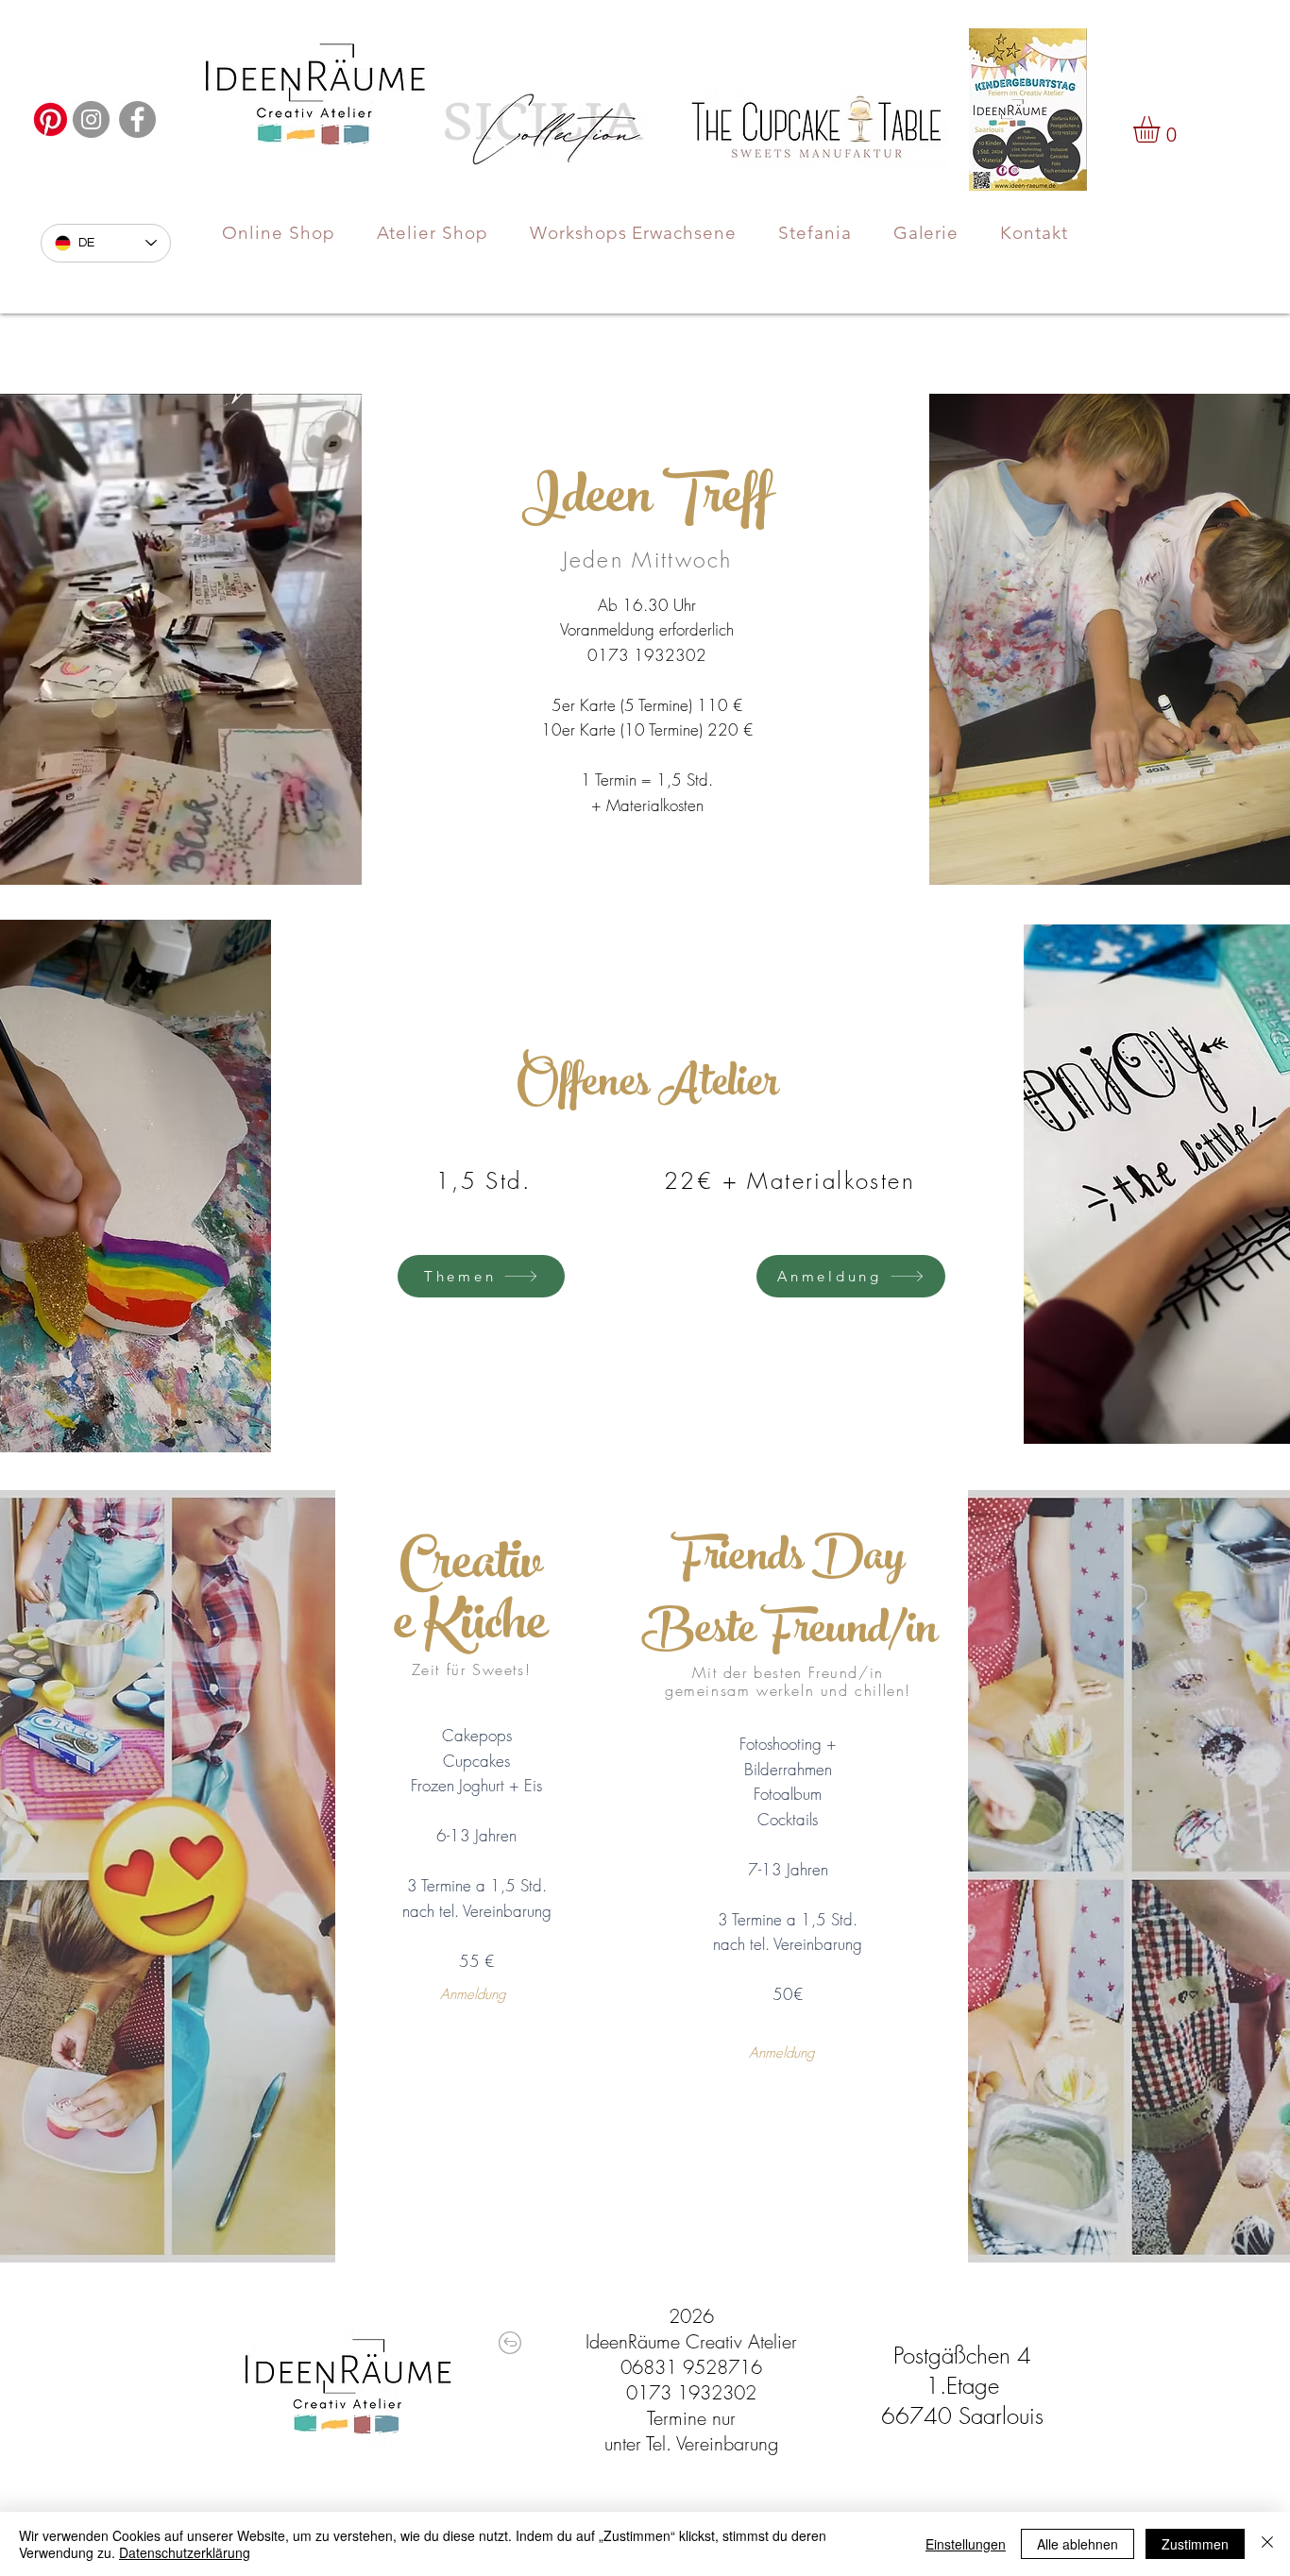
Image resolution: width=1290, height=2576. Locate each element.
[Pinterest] (51, 119)
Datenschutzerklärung (185, 2552)
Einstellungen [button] (966, 2544)
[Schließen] (1267, 2544)
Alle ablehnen (1078, 2544)
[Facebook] (137, 119)
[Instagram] (91, 119)
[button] (1162, 129)
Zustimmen (1195, 2544)
